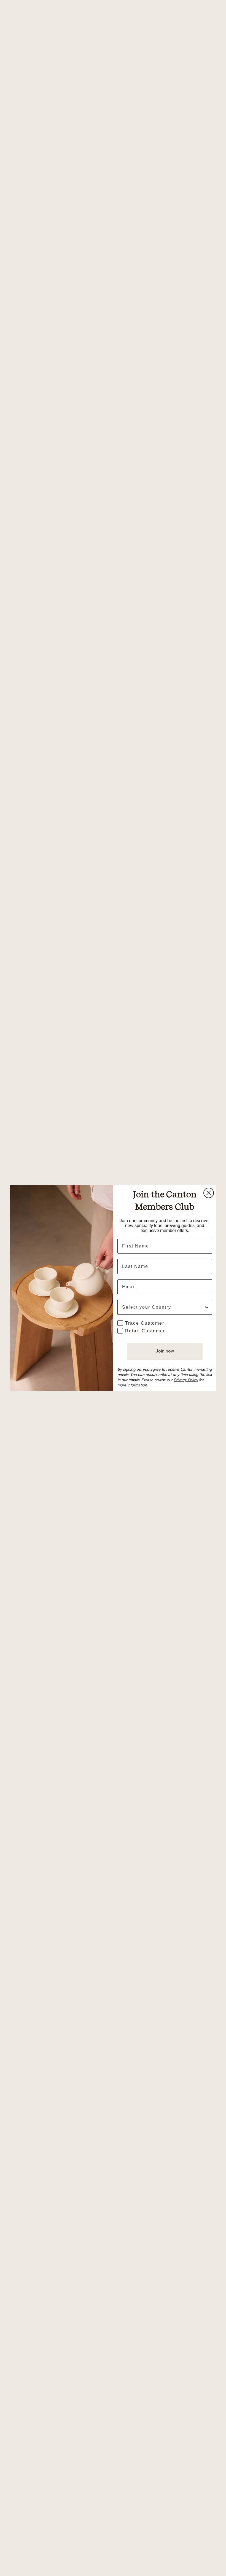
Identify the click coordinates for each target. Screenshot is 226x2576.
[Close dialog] (209, 1193)
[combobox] (163, 1307)
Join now (165, 1351)
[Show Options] (207, 1307)
